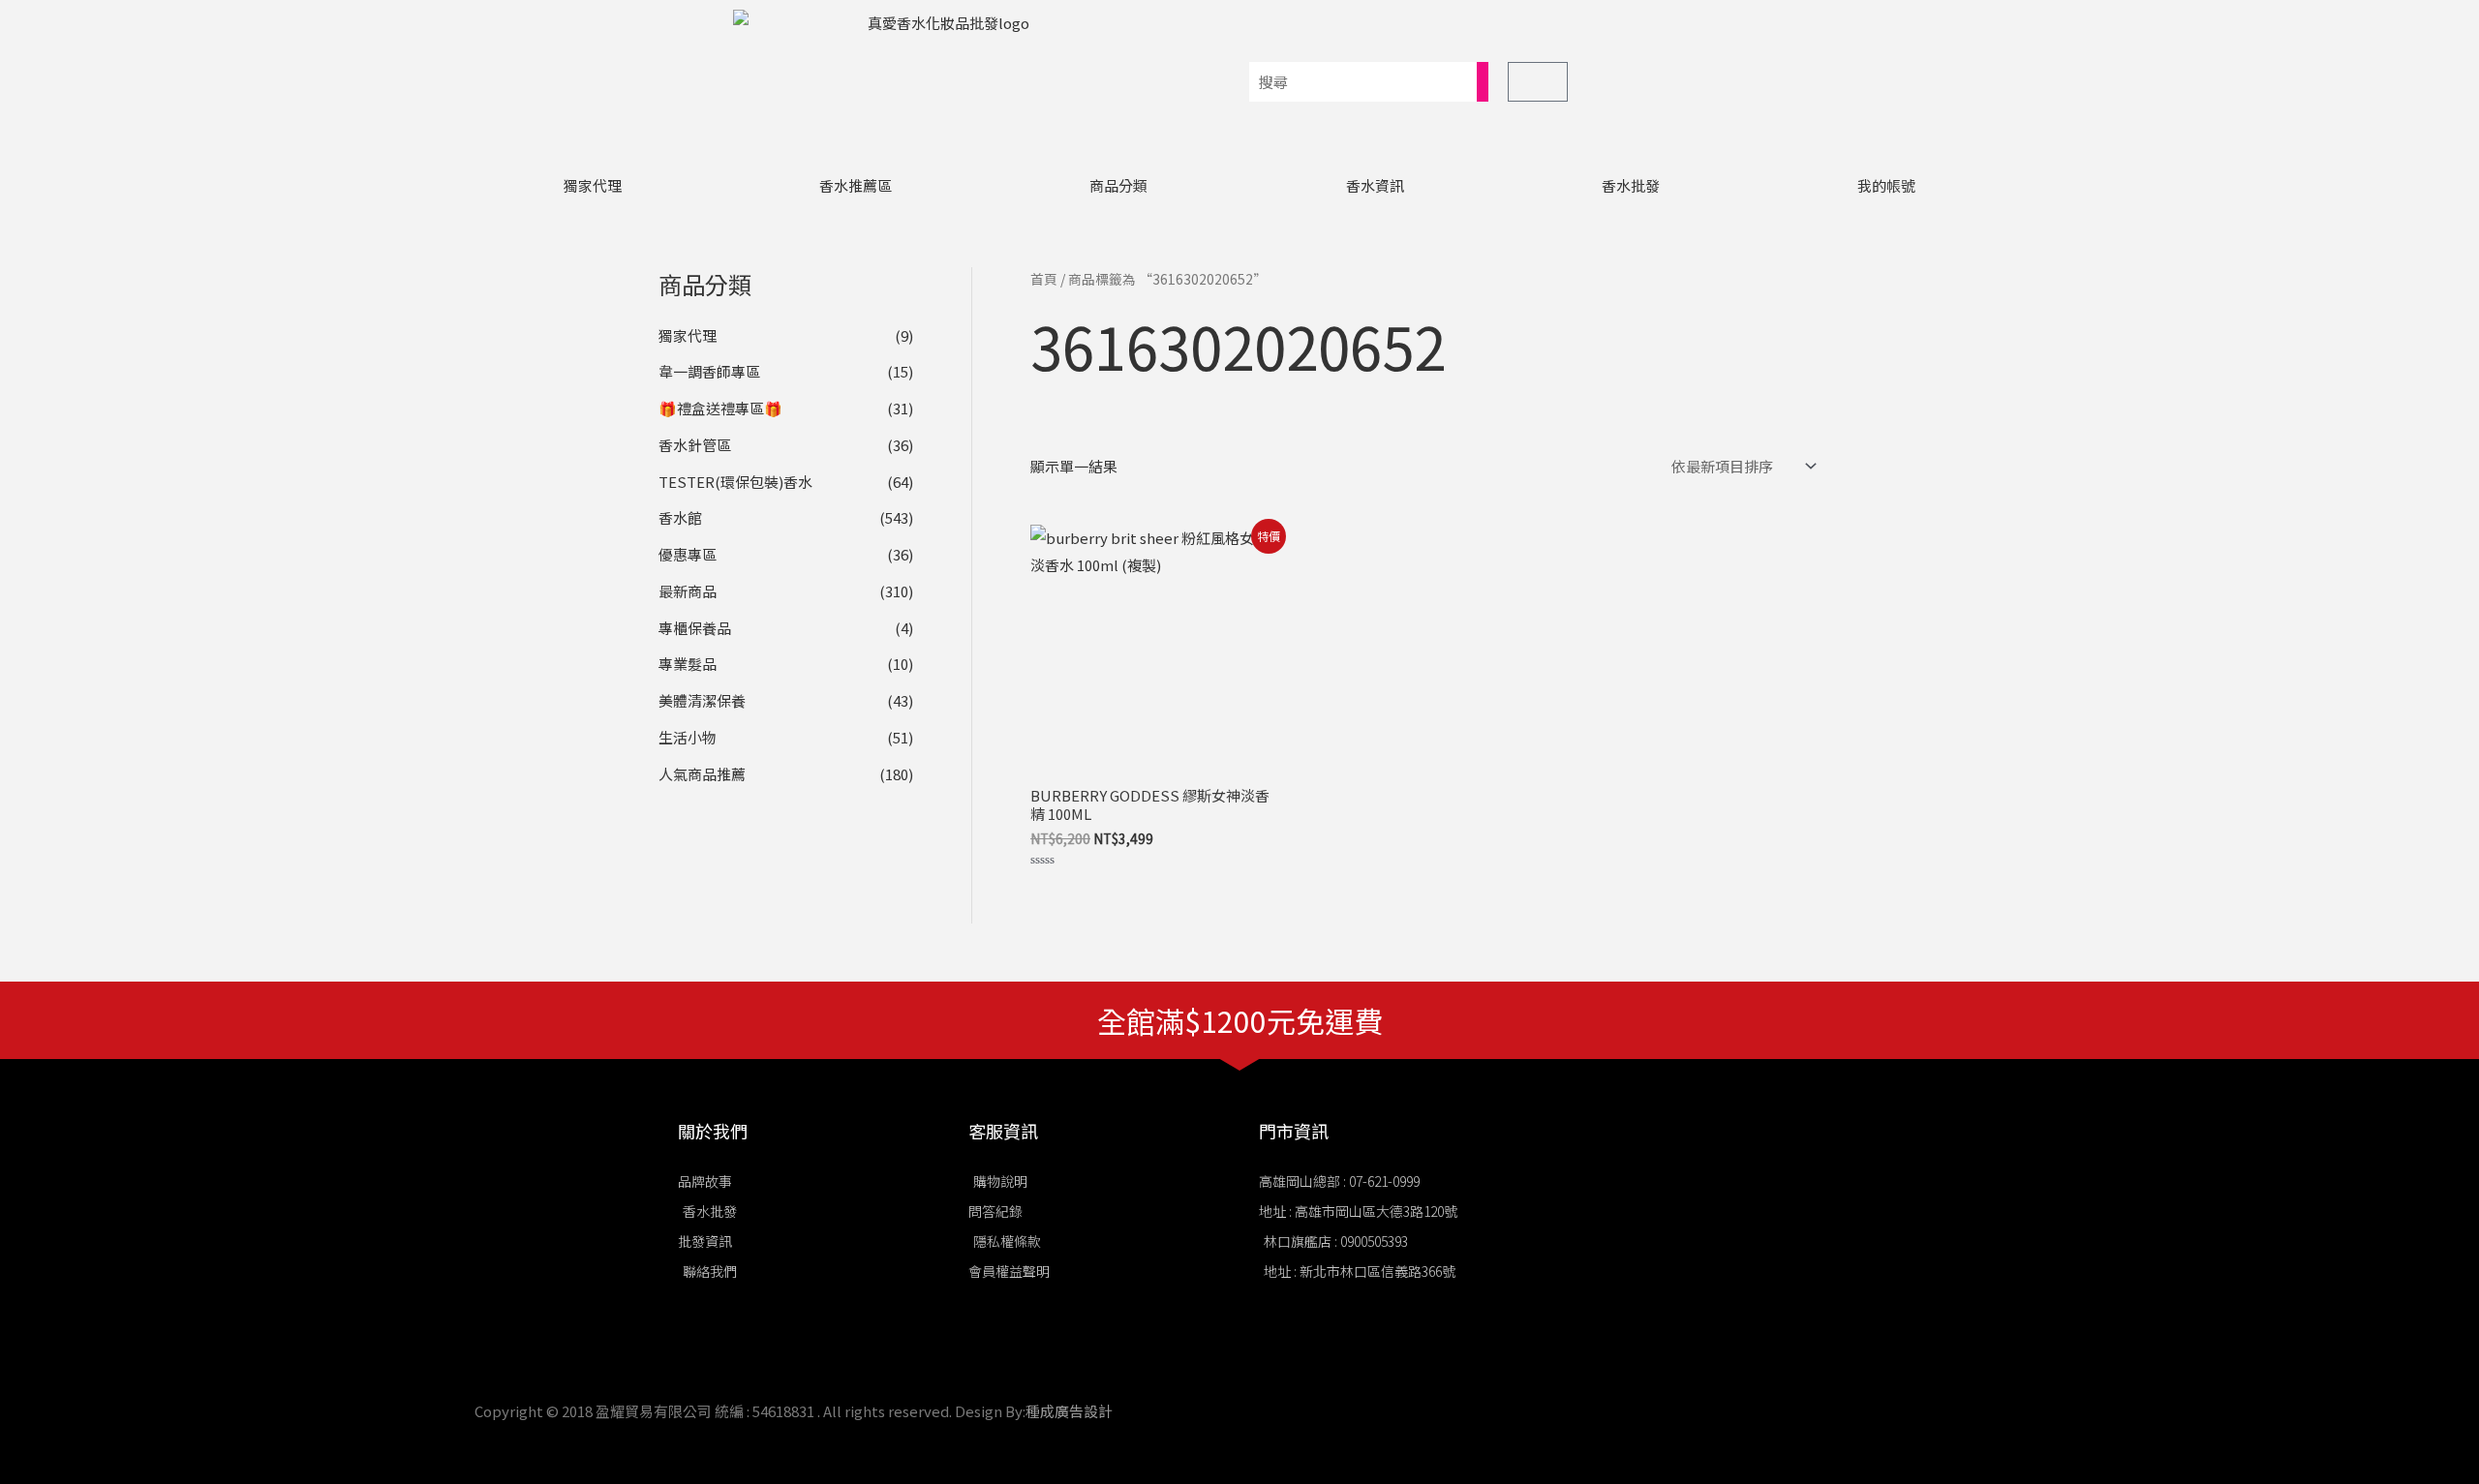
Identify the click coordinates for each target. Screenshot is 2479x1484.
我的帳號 (1886, 185)
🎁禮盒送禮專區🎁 (720, 408)
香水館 (680, 517)
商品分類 (1118, 185)
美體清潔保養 (702, 700)
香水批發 (1631, 185)
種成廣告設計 (1069, 1411)
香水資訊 (1375, 185)
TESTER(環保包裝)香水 (735, 482)
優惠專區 (688, 554)
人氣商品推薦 (702, 774)
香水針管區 (695, 445)
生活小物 (688, 737)
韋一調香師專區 (709, 371)
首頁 (1044, 279)
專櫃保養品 (695, 628)
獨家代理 (593, 185)
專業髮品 (688, 664)
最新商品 (688, 591)
